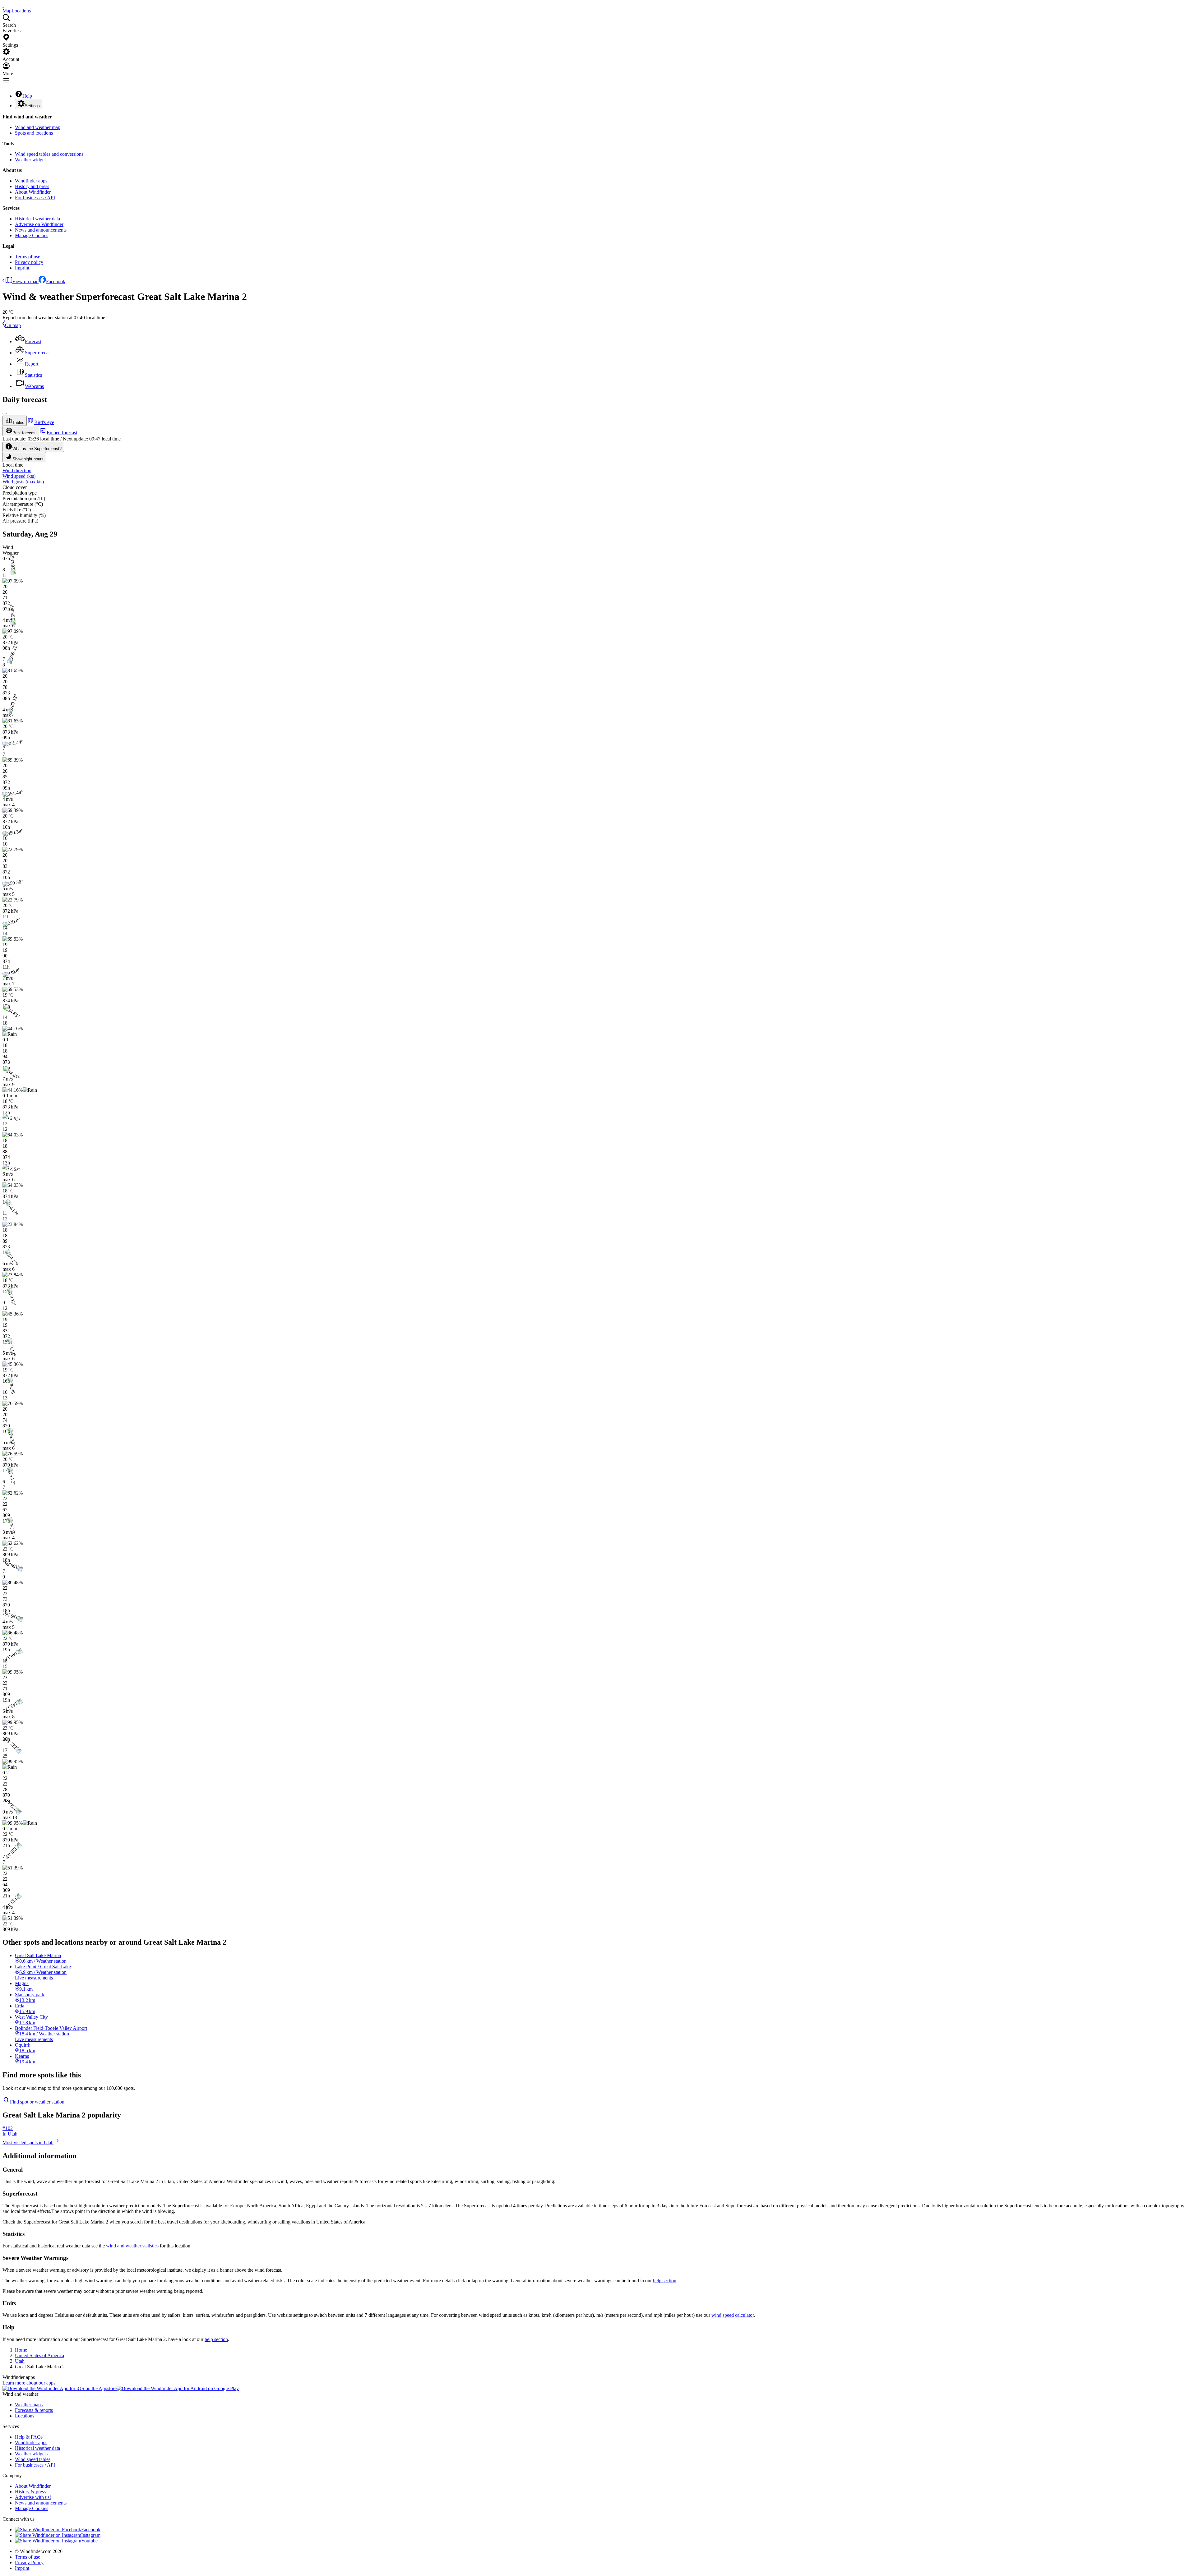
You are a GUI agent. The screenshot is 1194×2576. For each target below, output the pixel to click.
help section (665, 2281)
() (19, 476)
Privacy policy (29, 262)
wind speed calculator (733, 2315)
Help (27, 96)
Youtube (89, 2541)
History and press (32, 186)
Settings (32, 106)
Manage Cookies (32, 235)
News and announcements (41, 230)
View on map (25, 281)
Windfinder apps (31, 181)
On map (13, 325)
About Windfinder (33, 192)
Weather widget (30, 160)
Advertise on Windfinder (39, 224)
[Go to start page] (3, 5)
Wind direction (17, 470)
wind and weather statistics (132, 2246)
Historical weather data (37, 219)
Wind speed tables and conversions (49, 154)
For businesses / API (35, 198)
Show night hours (28, 459)
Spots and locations (34, 133)
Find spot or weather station (37, 2102)
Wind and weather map (38, 127)
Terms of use (28, 257)
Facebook (56, 281)
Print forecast (25, 433)
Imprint (22, 268)
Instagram (91, 2535)
